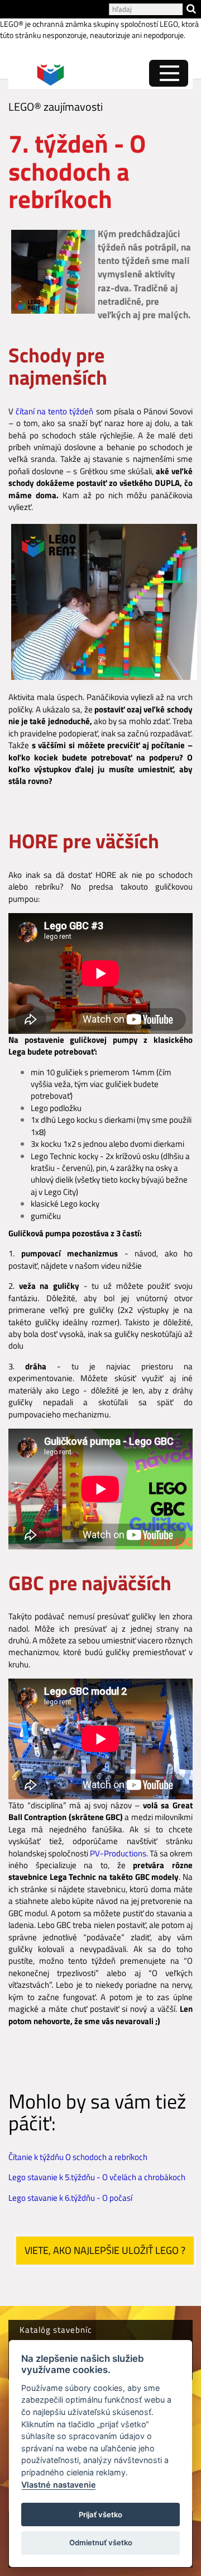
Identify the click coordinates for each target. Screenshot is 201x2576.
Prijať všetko (100, 2514)
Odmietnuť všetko (101, 2542)
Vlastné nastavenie (59, 2485)
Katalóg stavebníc (56, 2330)
